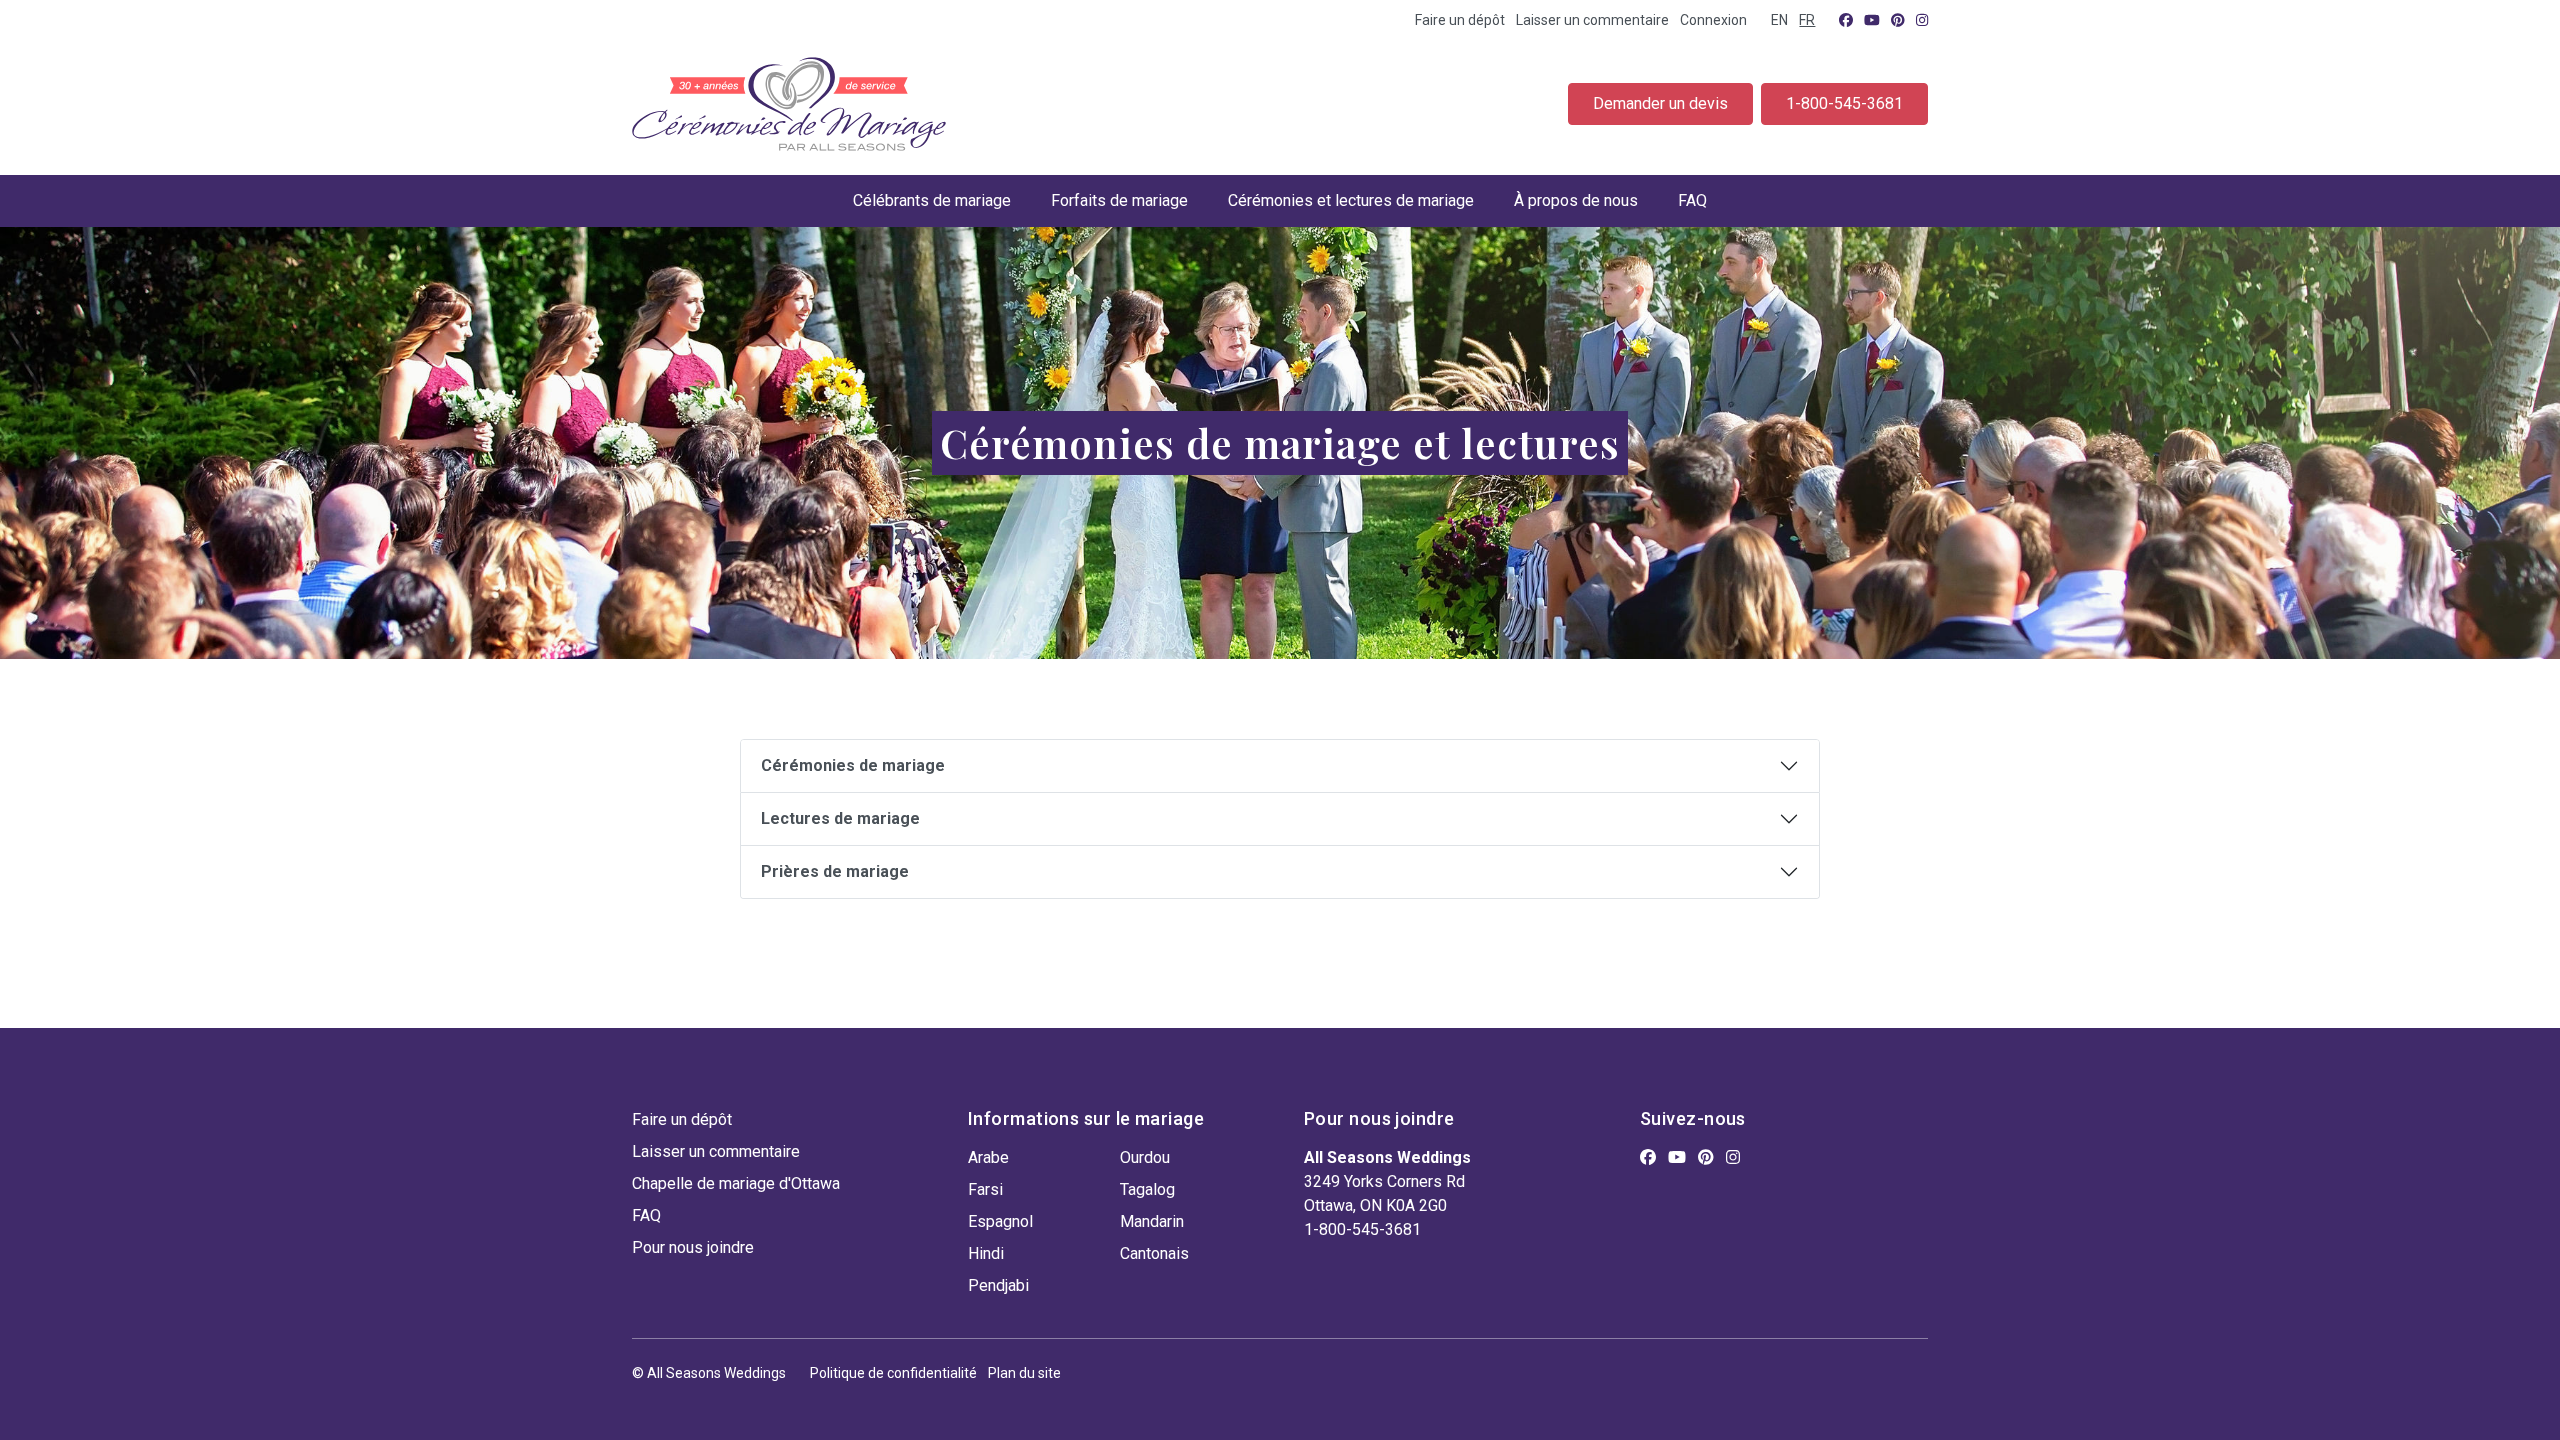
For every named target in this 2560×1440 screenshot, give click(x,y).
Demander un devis (1660, 103)
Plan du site (1024, 1373)
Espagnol (1000, 1221)
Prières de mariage (835, 871)
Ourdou (1145, 1157)
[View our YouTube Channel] (1872, 20)
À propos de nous (1576, 200)
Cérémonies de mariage (853, 765)
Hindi (986, 1253)
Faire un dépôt (1460, 20)
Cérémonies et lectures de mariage (1351, 200)
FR (1807, 20)
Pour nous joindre (693, 1247)
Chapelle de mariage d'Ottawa (736, 1183)
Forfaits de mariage (1119, 200)
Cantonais (1154, 1253)
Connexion (1713, 20)
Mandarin (1152, 1221)
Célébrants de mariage (932, 200)
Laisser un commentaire (1592, 20)
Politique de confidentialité (893, 1373)
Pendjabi (998, 1285)
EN (1779, 20)
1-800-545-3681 (1844, 103)
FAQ (1692, 200)
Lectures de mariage (840, 818)
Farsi (985, 1189)
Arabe (988, 1157)
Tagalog (1147, 1189)
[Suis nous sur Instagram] (1922, 20)
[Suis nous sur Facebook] (1846, 20)
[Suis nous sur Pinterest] (1898, 20)
